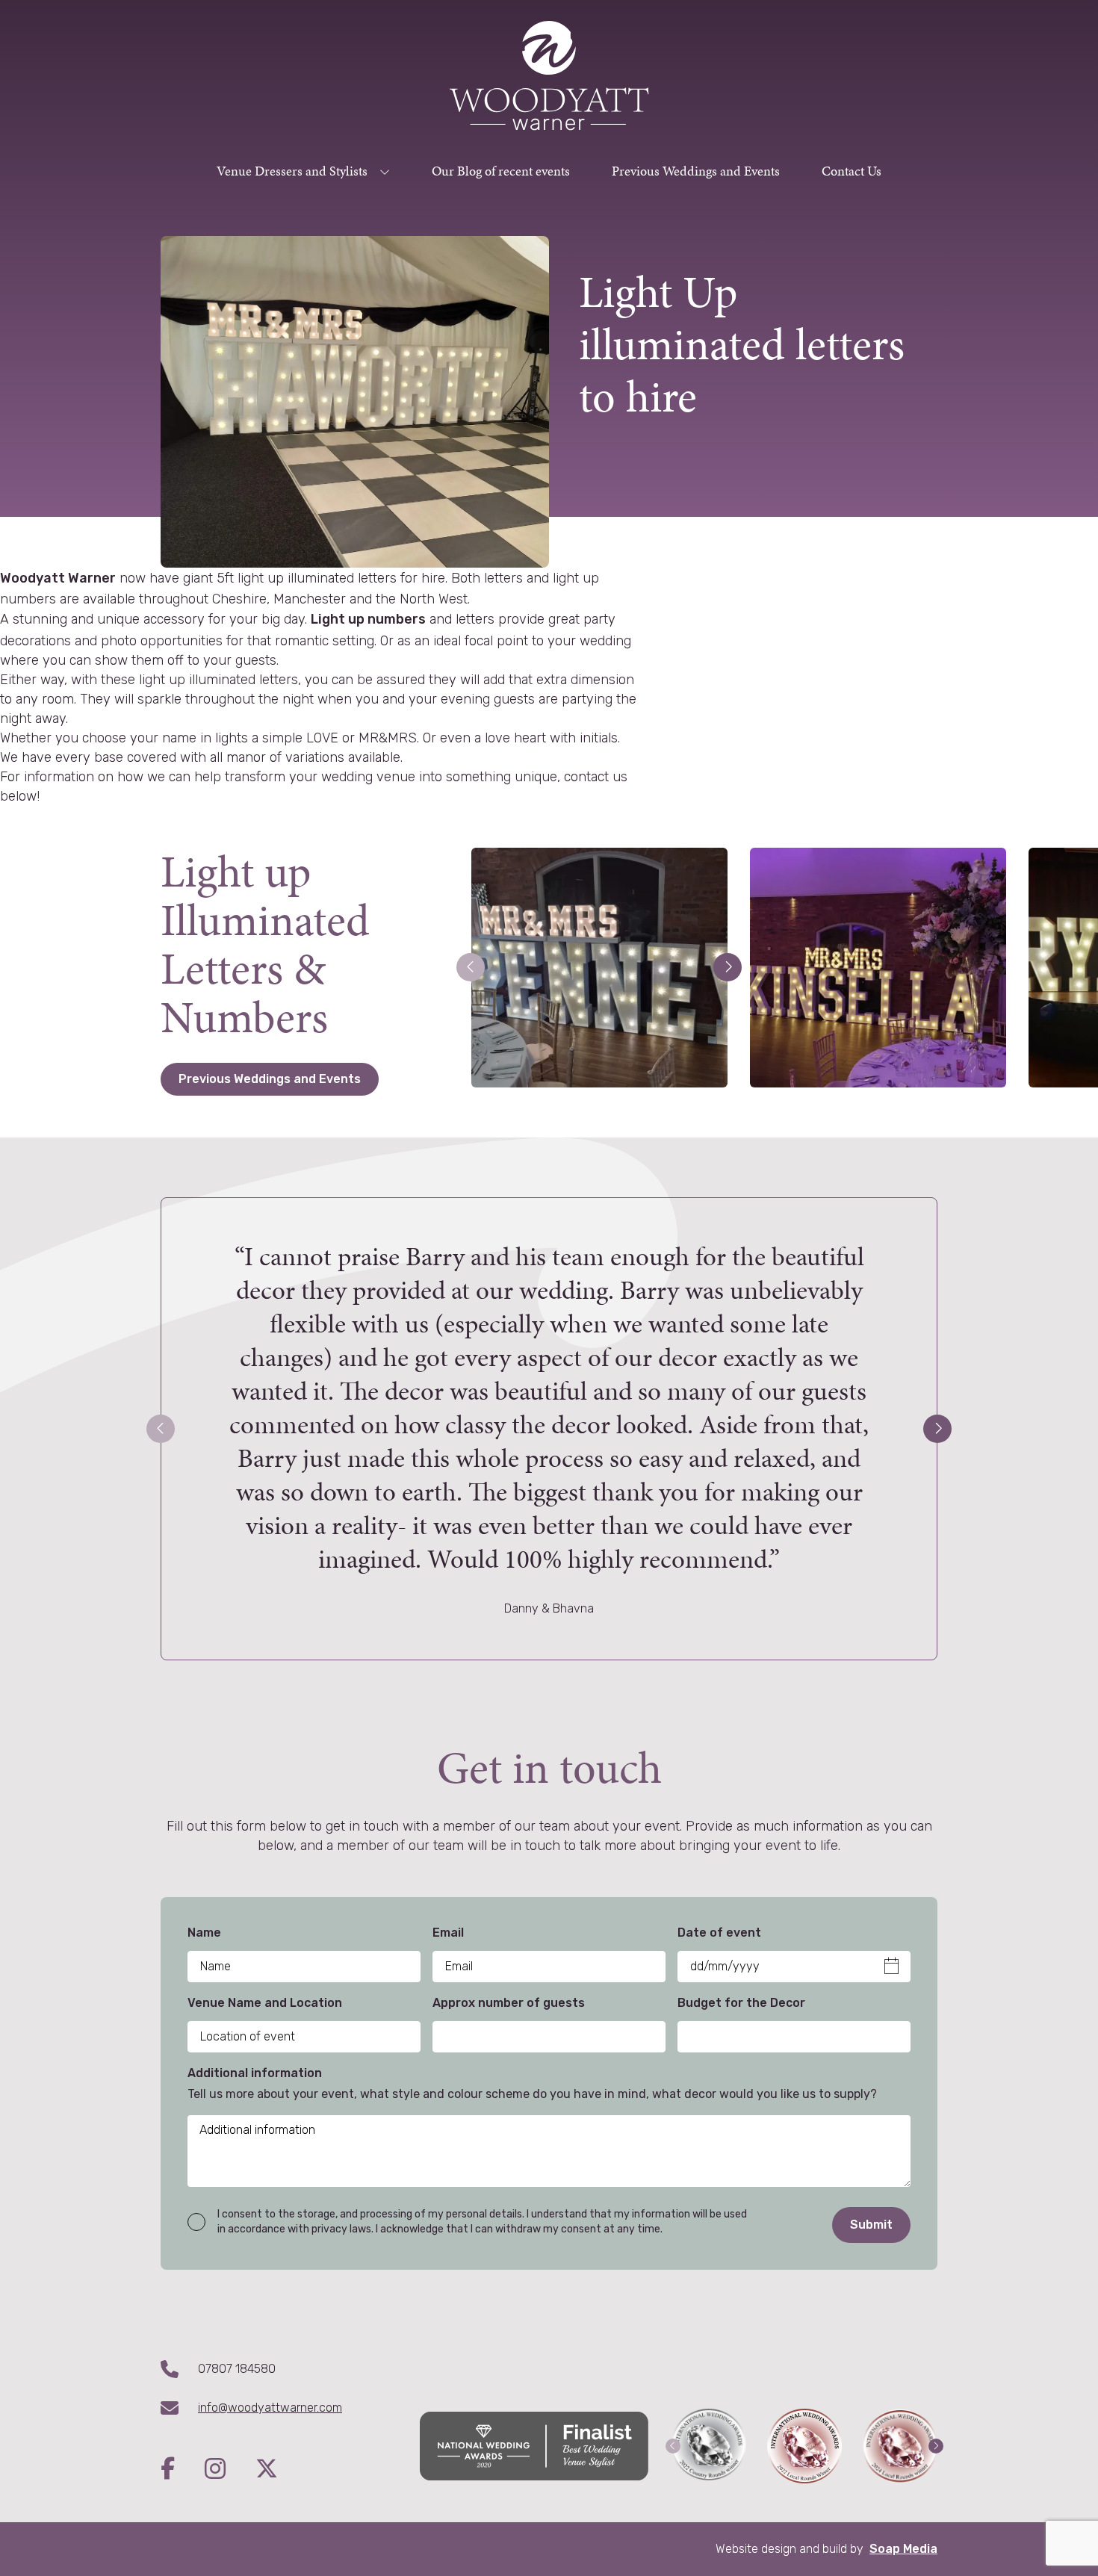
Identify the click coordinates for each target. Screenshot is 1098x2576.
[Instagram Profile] (230, 2470)
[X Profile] (267, 2470)
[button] (471, 967)
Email (448, 1933)
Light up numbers (368, 619)
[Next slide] (937, 1429)
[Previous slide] (161, 1429)
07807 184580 (237, 2369)
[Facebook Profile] (183, 2470)
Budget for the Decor (741, 2003)
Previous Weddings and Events (270, 1079)
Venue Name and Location (265, 2003)
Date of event (719, 1933)
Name (204, 1933)
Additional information (255, 2073)
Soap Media (903, 2549)
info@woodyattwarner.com (270, 2408)
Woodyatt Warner (58, 578)
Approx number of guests (509, 2003)
